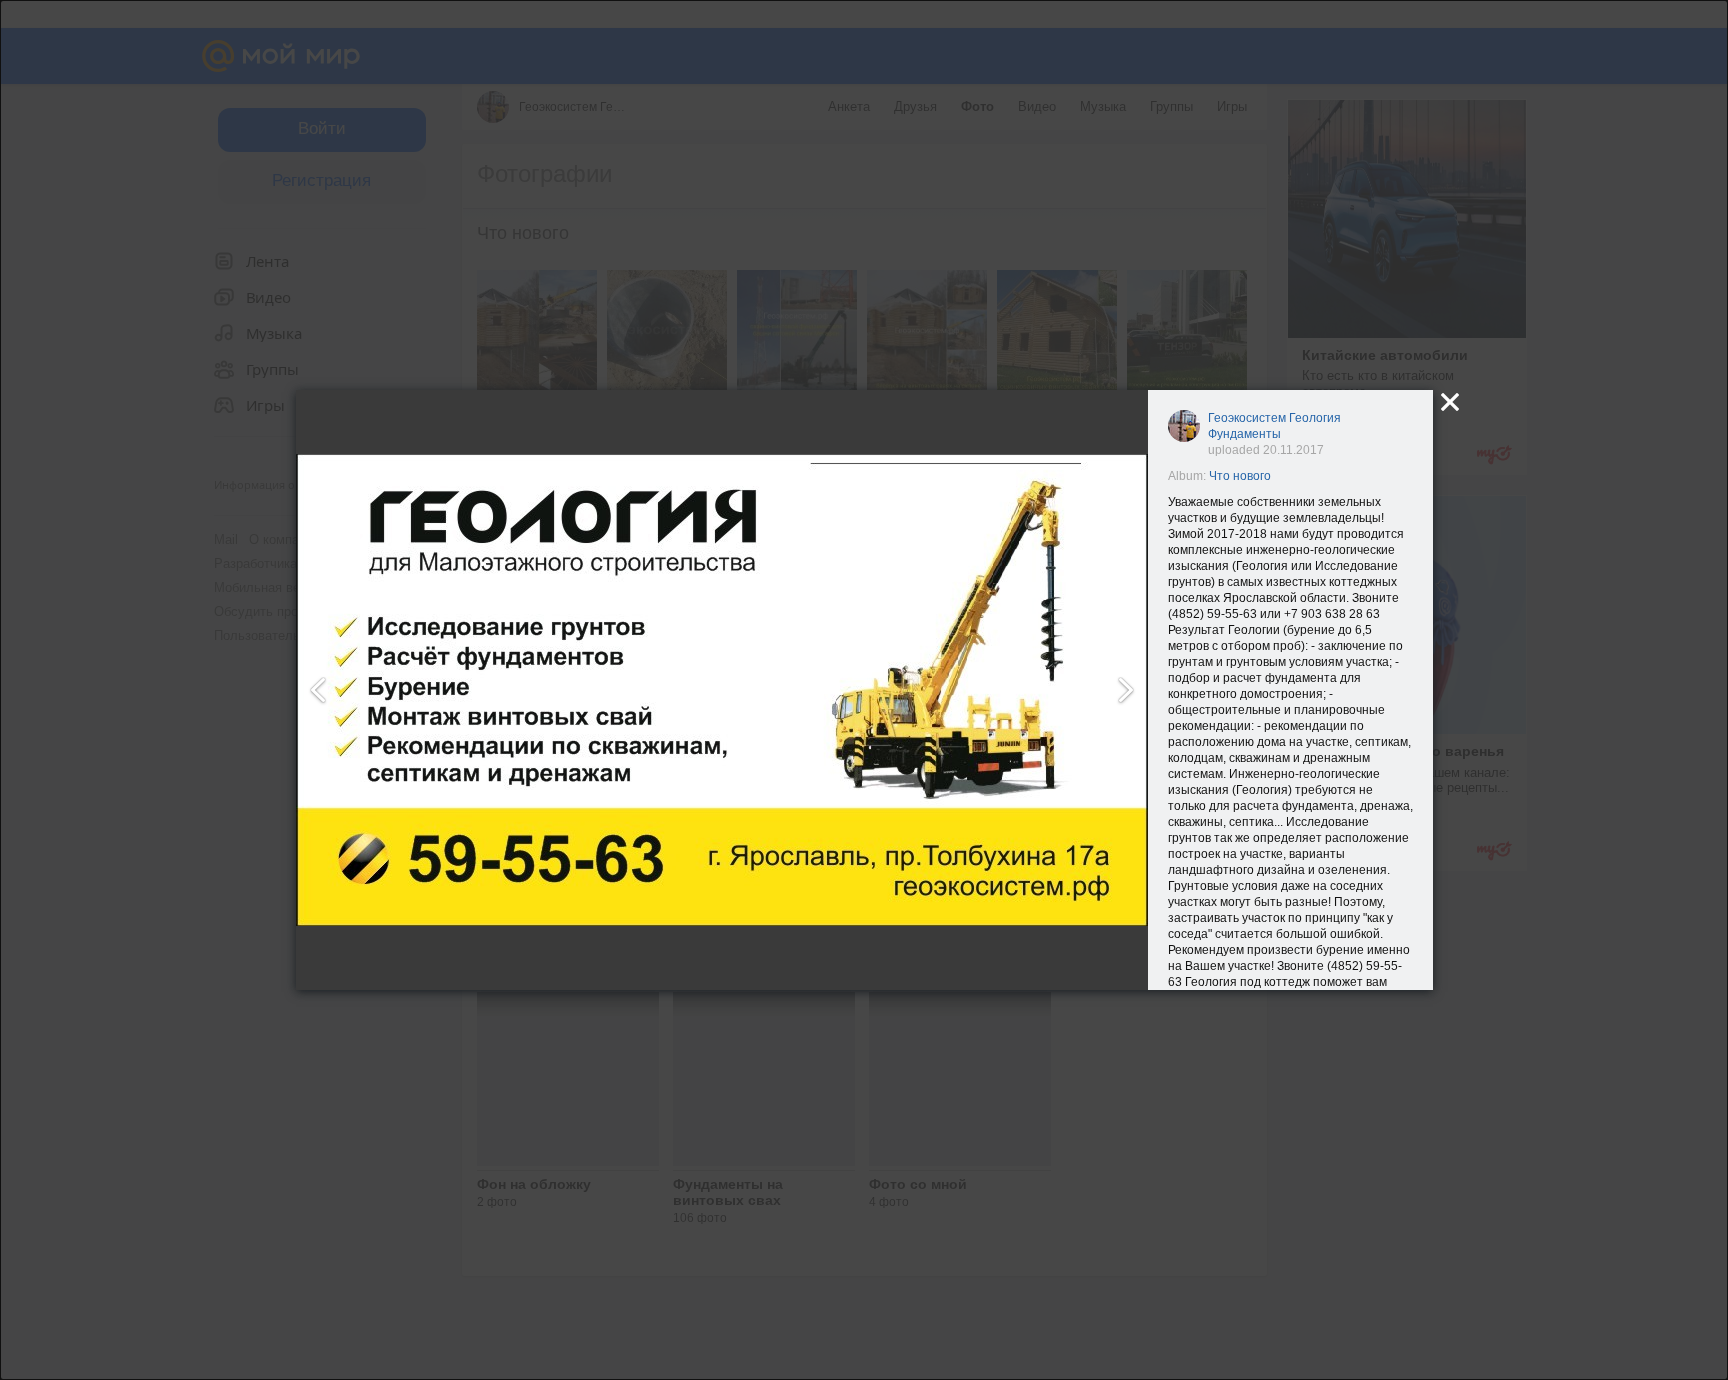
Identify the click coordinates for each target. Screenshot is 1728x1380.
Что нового (1240, 476)
